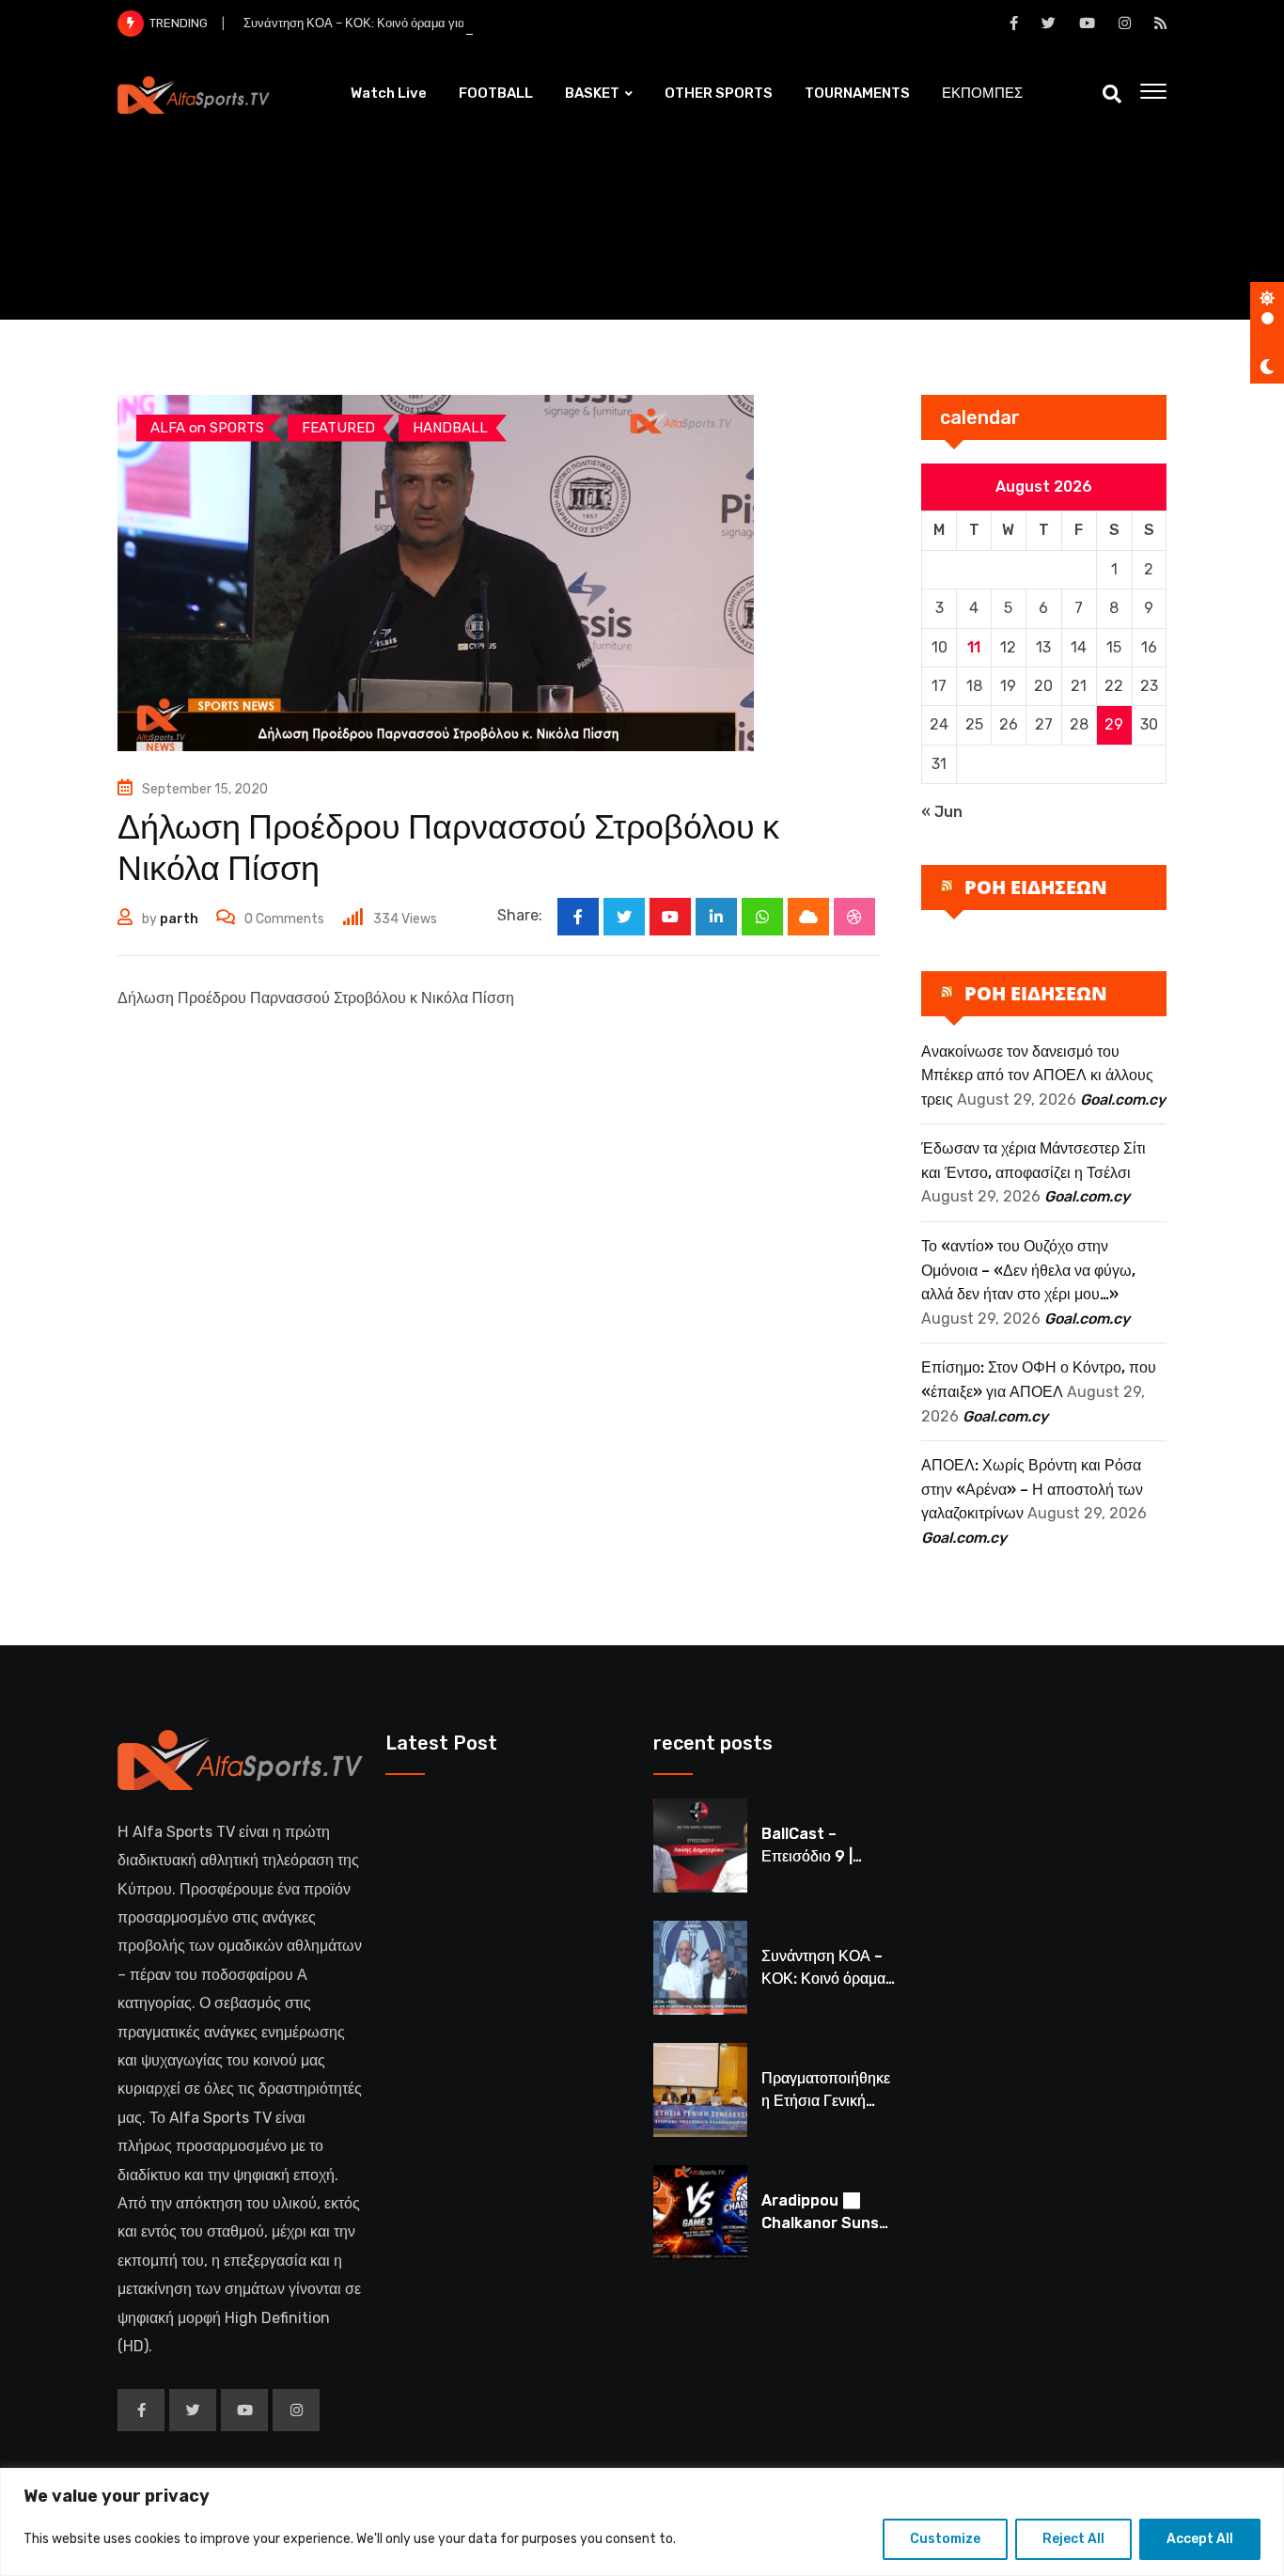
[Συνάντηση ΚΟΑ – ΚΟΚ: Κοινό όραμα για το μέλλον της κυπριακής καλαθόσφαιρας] (700, 1968)
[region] (642, 2522)
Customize (945, 2539)
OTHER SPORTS (719, 93)
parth (179, 919)
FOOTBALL (496, 93)
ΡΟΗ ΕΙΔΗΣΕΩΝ (1036, 887)
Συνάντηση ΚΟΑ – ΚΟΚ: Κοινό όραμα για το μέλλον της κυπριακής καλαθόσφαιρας (467, 23)
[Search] (1112, 94)
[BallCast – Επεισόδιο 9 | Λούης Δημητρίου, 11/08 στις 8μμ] (700, 1846)
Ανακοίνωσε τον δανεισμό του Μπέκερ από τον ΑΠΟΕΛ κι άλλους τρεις (1037, 1076)
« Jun (942, 812)
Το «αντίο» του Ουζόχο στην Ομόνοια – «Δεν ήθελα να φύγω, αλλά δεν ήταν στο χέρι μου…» (1028, 1270)
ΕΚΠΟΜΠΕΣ (982, 93)
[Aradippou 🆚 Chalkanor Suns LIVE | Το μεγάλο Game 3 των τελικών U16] (700, 2212)
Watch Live (389, 93)
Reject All (1073, 2539)
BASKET (592, 93)
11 (974, 647)
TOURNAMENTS (857, 93)
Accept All (1200, 2539)
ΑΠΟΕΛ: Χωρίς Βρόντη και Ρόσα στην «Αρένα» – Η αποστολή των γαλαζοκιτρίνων (1032, 1489)
